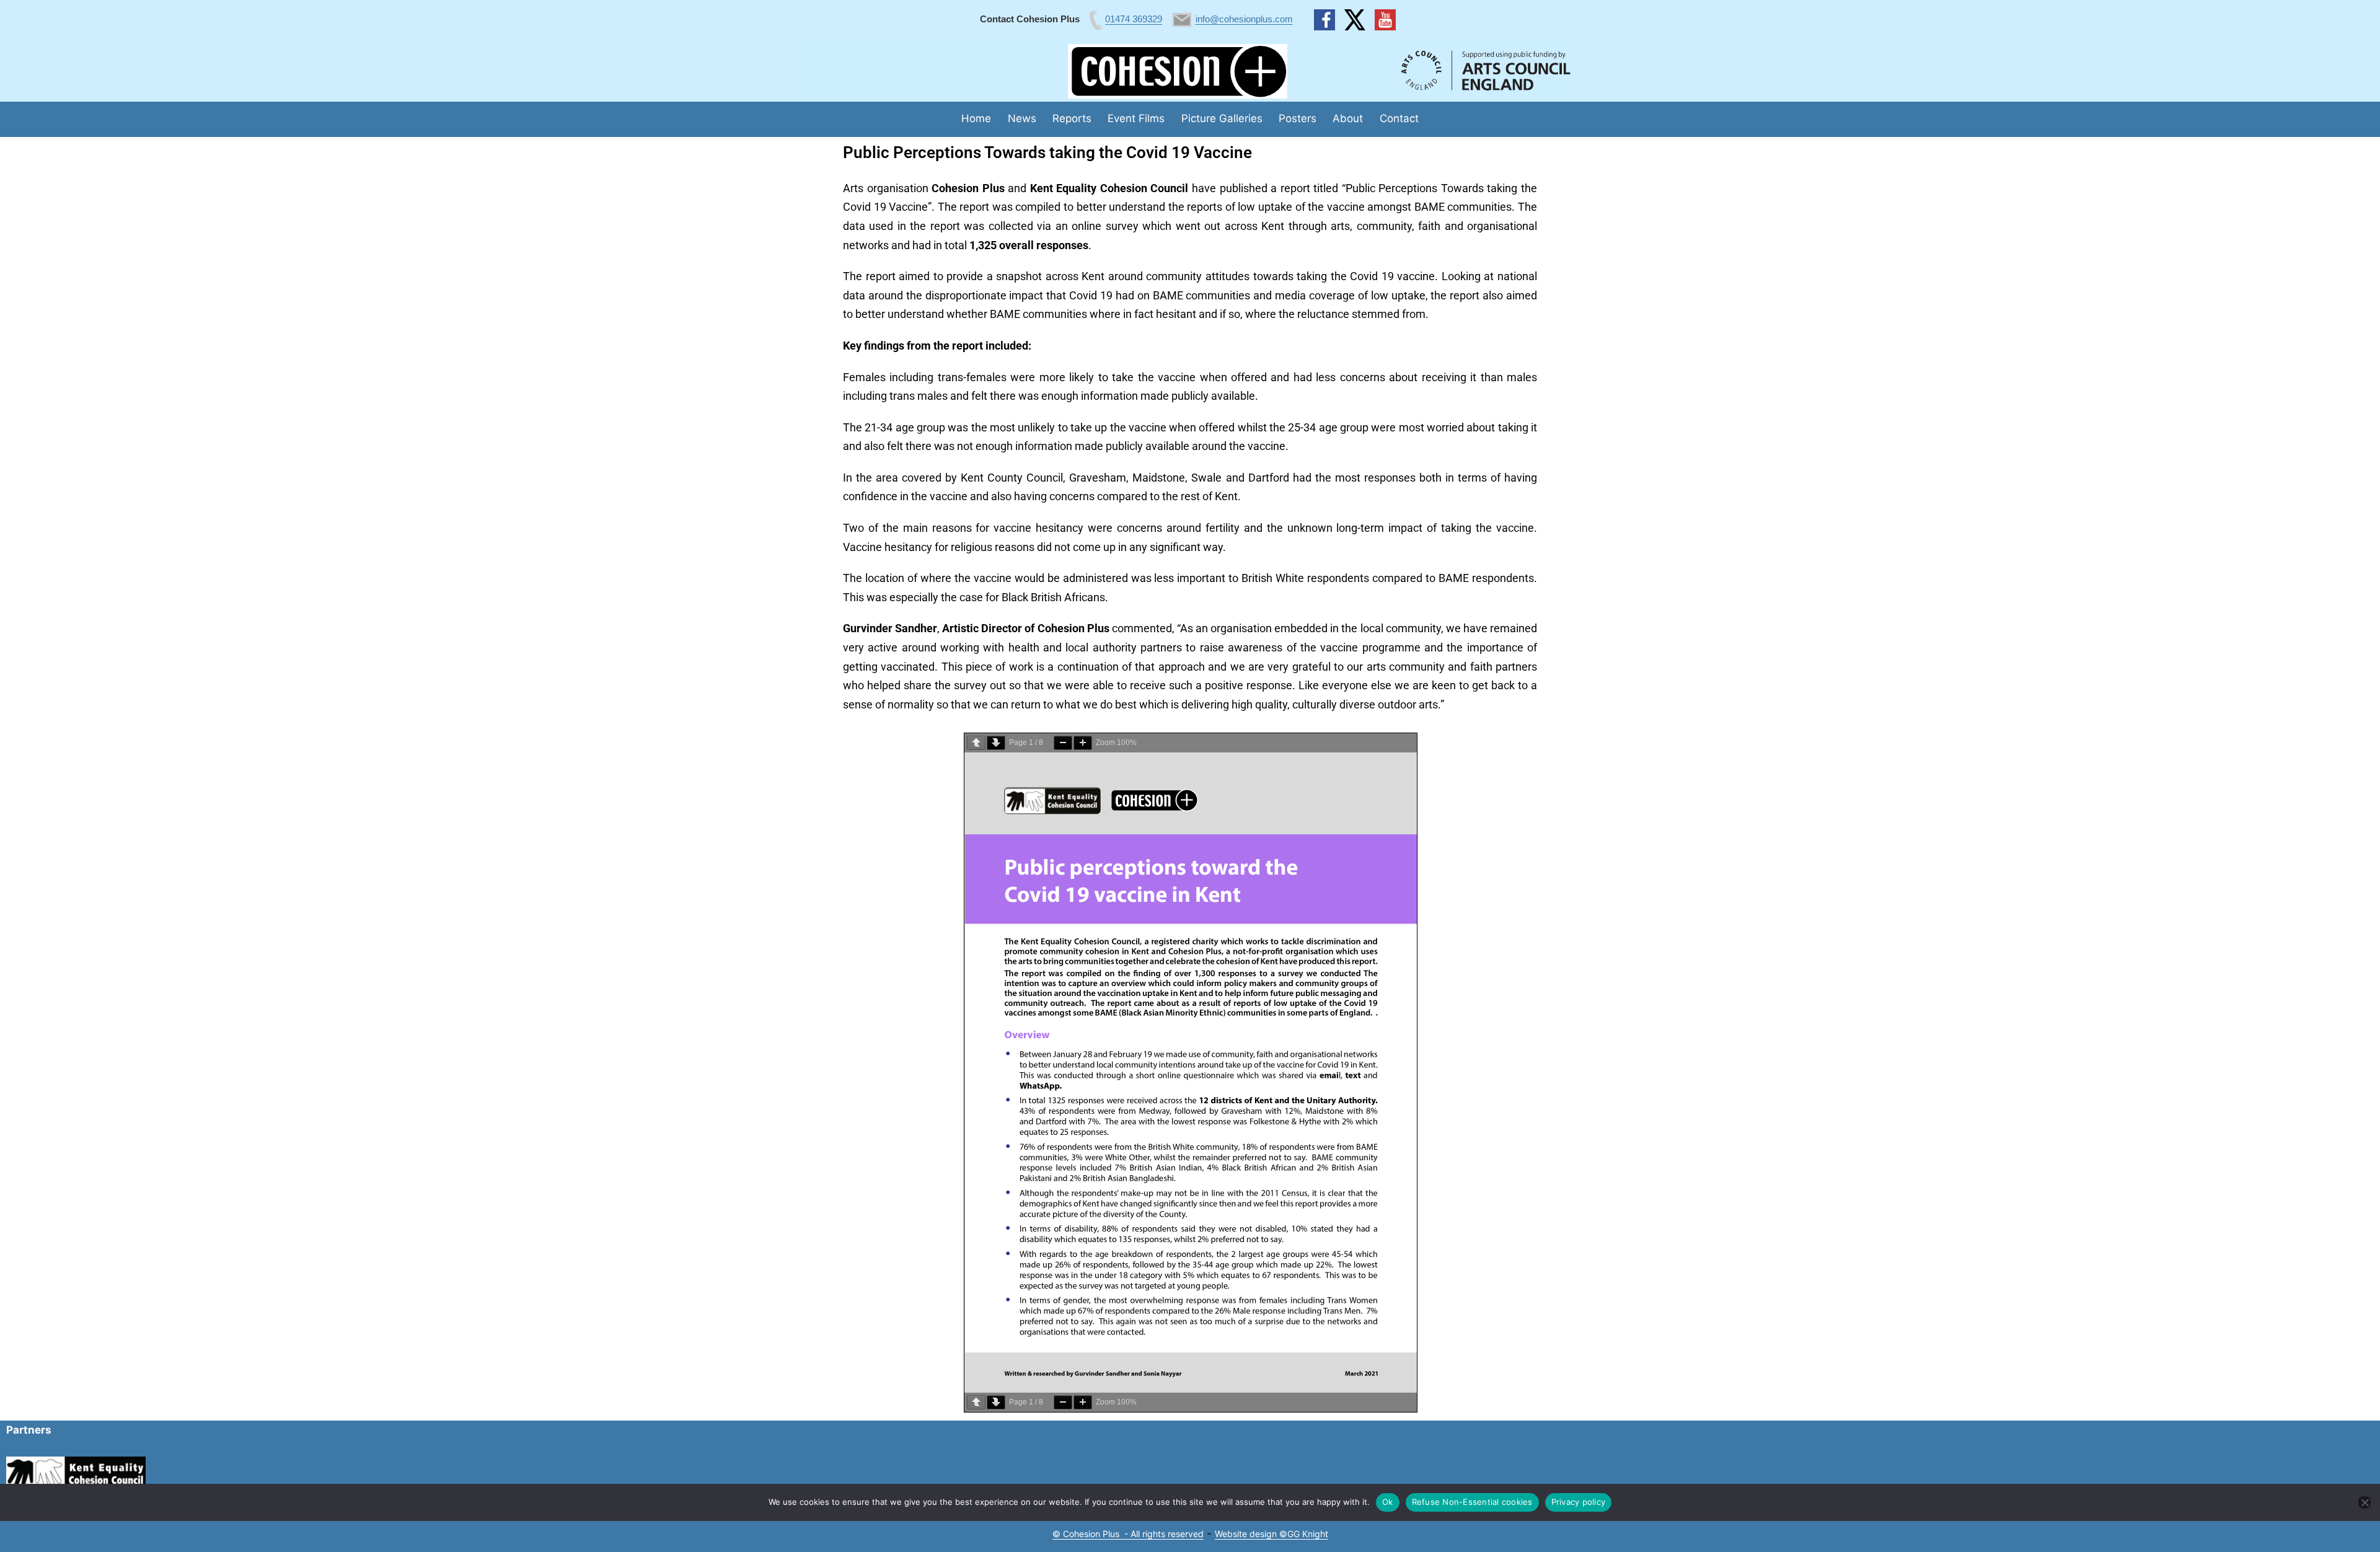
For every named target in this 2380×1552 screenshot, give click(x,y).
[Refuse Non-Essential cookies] (2365, 1502)
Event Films (1136, 118)
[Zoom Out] (1063, 743)
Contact (1399, 118)
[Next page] (996, 743)
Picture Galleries (1222, 118)
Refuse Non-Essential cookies (1472, 1502)
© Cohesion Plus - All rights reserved (1128, 1534)
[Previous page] (976, 743)
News (1022, 118)
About (1348, 118)
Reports (1072, 118)
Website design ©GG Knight (1272, 1534)
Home (976, 118)
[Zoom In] (1083, 743)
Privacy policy (1579, 1502)
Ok (1388, 1502)
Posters (1298, 118)
